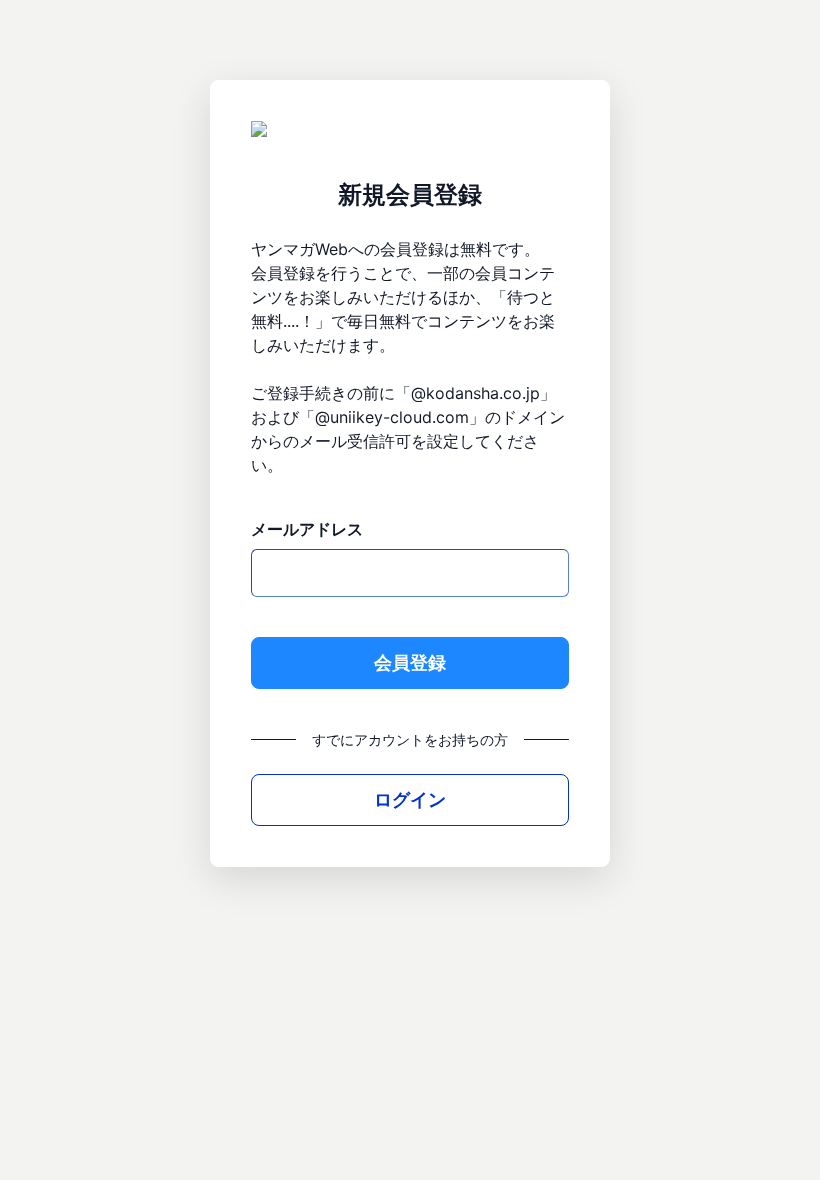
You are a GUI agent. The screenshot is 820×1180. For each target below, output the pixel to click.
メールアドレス (307, 529)
